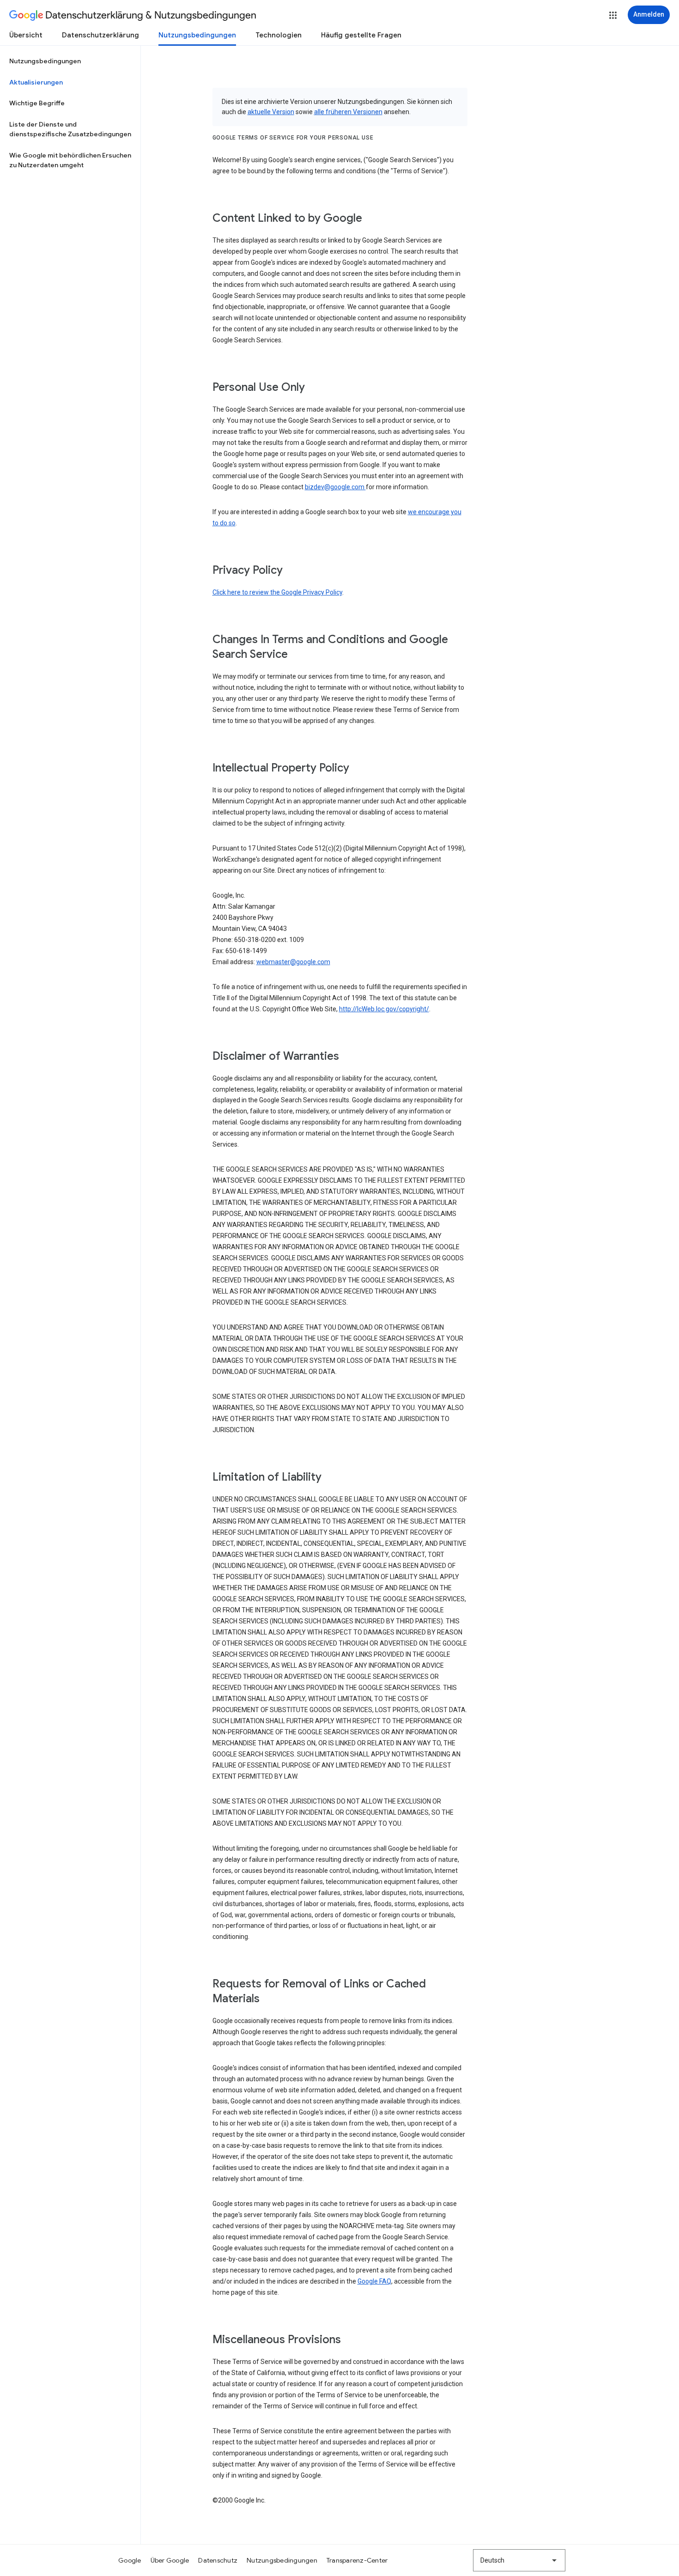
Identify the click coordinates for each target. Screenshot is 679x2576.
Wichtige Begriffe (37, 103)
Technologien (279, 35)
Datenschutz (218, 2560)
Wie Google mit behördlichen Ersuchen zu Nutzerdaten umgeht (70, 160)
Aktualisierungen (36, 82)
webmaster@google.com (293, 962)
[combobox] (519, 2560)
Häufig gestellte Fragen (361, 35)
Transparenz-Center (357, 2560)
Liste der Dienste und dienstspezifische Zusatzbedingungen (70, 129)
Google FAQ (374, 2281)
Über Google (170, 2560)
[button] (613, 15)
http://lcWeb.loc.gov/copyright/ (384, 1009)
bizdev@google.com (335, 487)
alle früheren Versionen (348, 112)
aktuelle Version (271, 112)
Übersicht (26, 35)
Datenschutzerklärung (100, 35)
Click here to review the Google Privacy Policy (277, 592)
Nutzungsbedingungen (197, 35)
